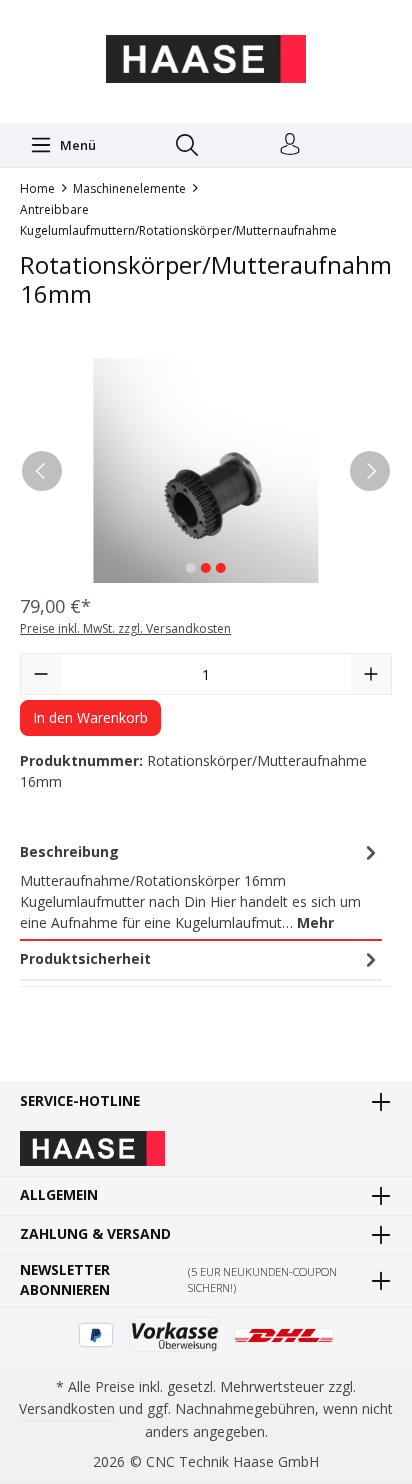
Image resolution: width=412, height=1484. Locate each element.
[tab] (201, 887)
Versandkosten (67, 1408)
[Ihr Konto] (290, 145)
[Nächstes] (370, 471)
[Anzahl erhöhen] (371, 674)
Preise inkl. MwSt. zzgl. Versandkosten (125, 628)
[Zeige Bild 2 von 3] (206, 568)
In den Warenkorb (90, 717)
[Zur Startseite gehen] (206, 59)
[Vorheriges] (42, 471)
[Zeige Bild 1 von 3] (191, 568)
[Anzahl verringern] (41, 674)
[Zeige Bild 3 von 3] (221, 568)
